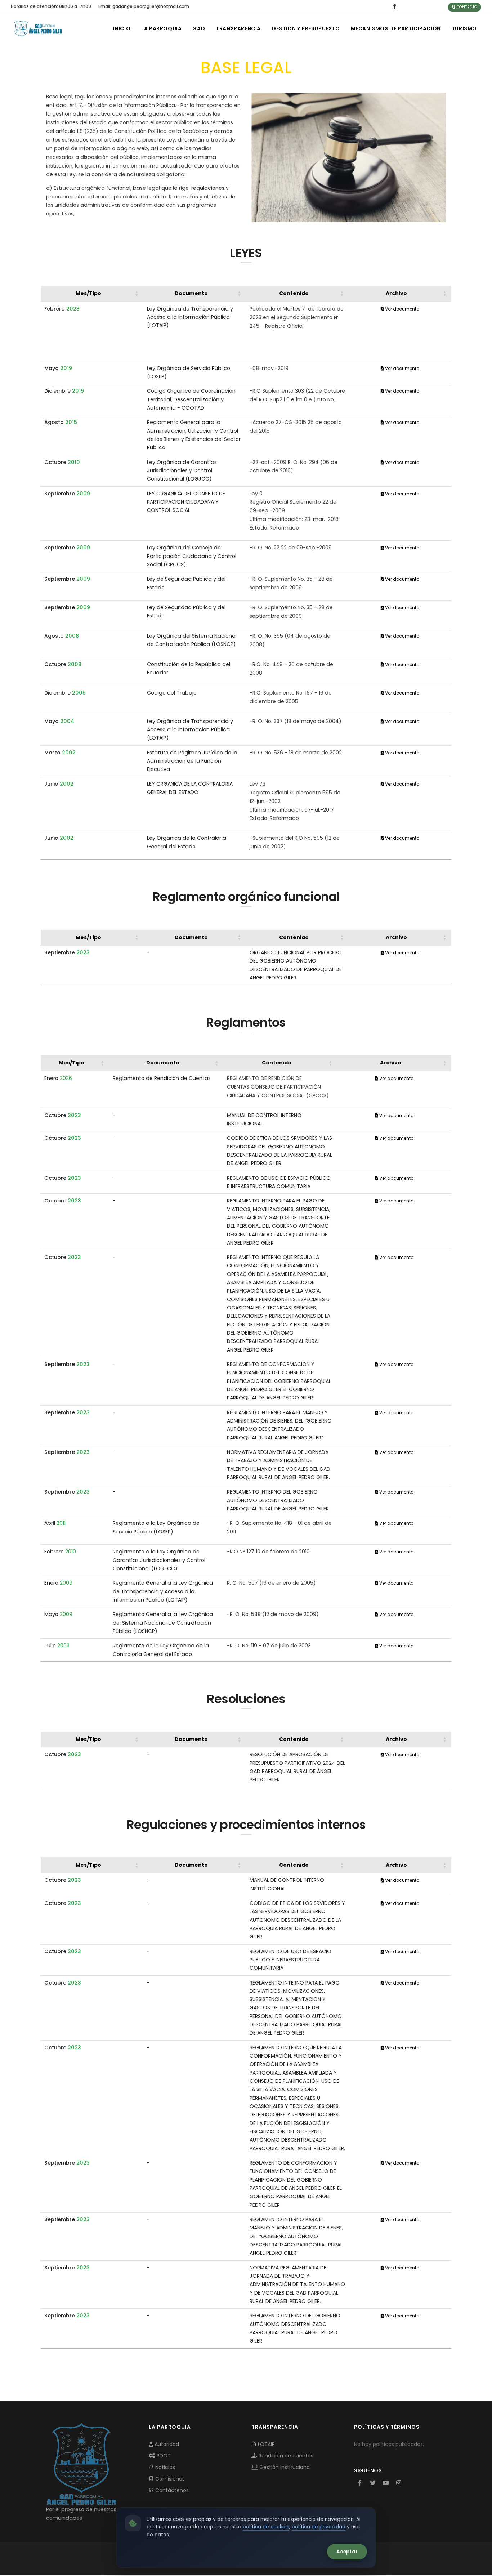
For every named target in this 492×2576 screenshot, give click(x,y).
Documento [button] (191, 293)
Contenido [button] (294, 293)
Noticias (164, 2467)
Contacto (466, 7)
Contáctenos (171, 2490)
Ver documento (402, 309)
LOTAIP (266, 2444)
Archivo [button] (396, 293)
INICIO (122, 28)
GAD (199, 28)
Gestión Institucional (284, 2467)
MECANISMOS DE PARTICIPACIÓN (396, 28)
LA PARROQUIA (161, 28)
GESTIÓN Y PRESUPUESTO (306, 28)
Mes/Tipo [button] (88, 293)
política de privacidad (319, 2527)
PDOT (163, 2456)
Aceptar (347, 2552)
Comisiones (169, 2479)
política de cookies (266, 2527)
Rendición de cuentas (285, 2456)
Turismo (464, 28)
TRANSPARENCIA (238, 28)
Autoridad (166, 2444)
